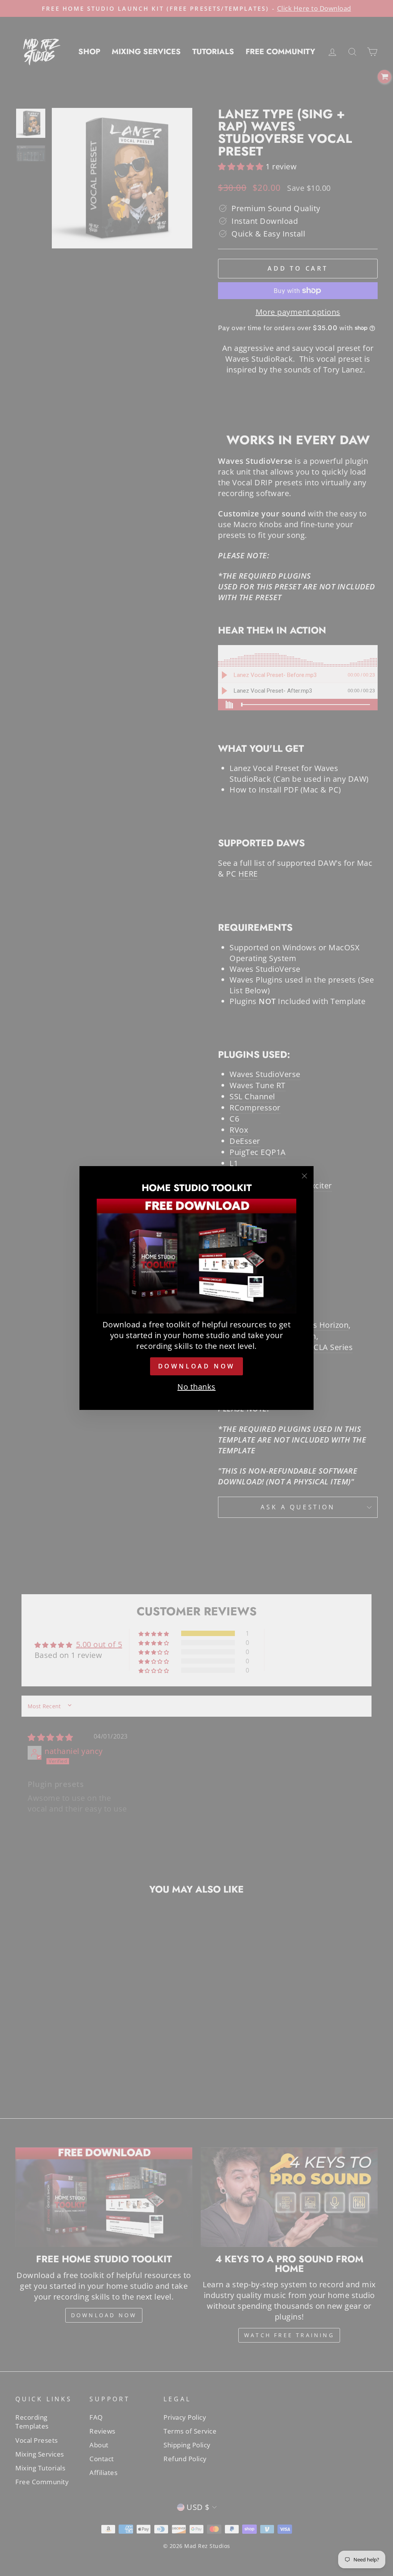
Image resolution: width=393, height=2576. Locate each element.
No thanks (196, 1387)
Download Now (197, 1366)
